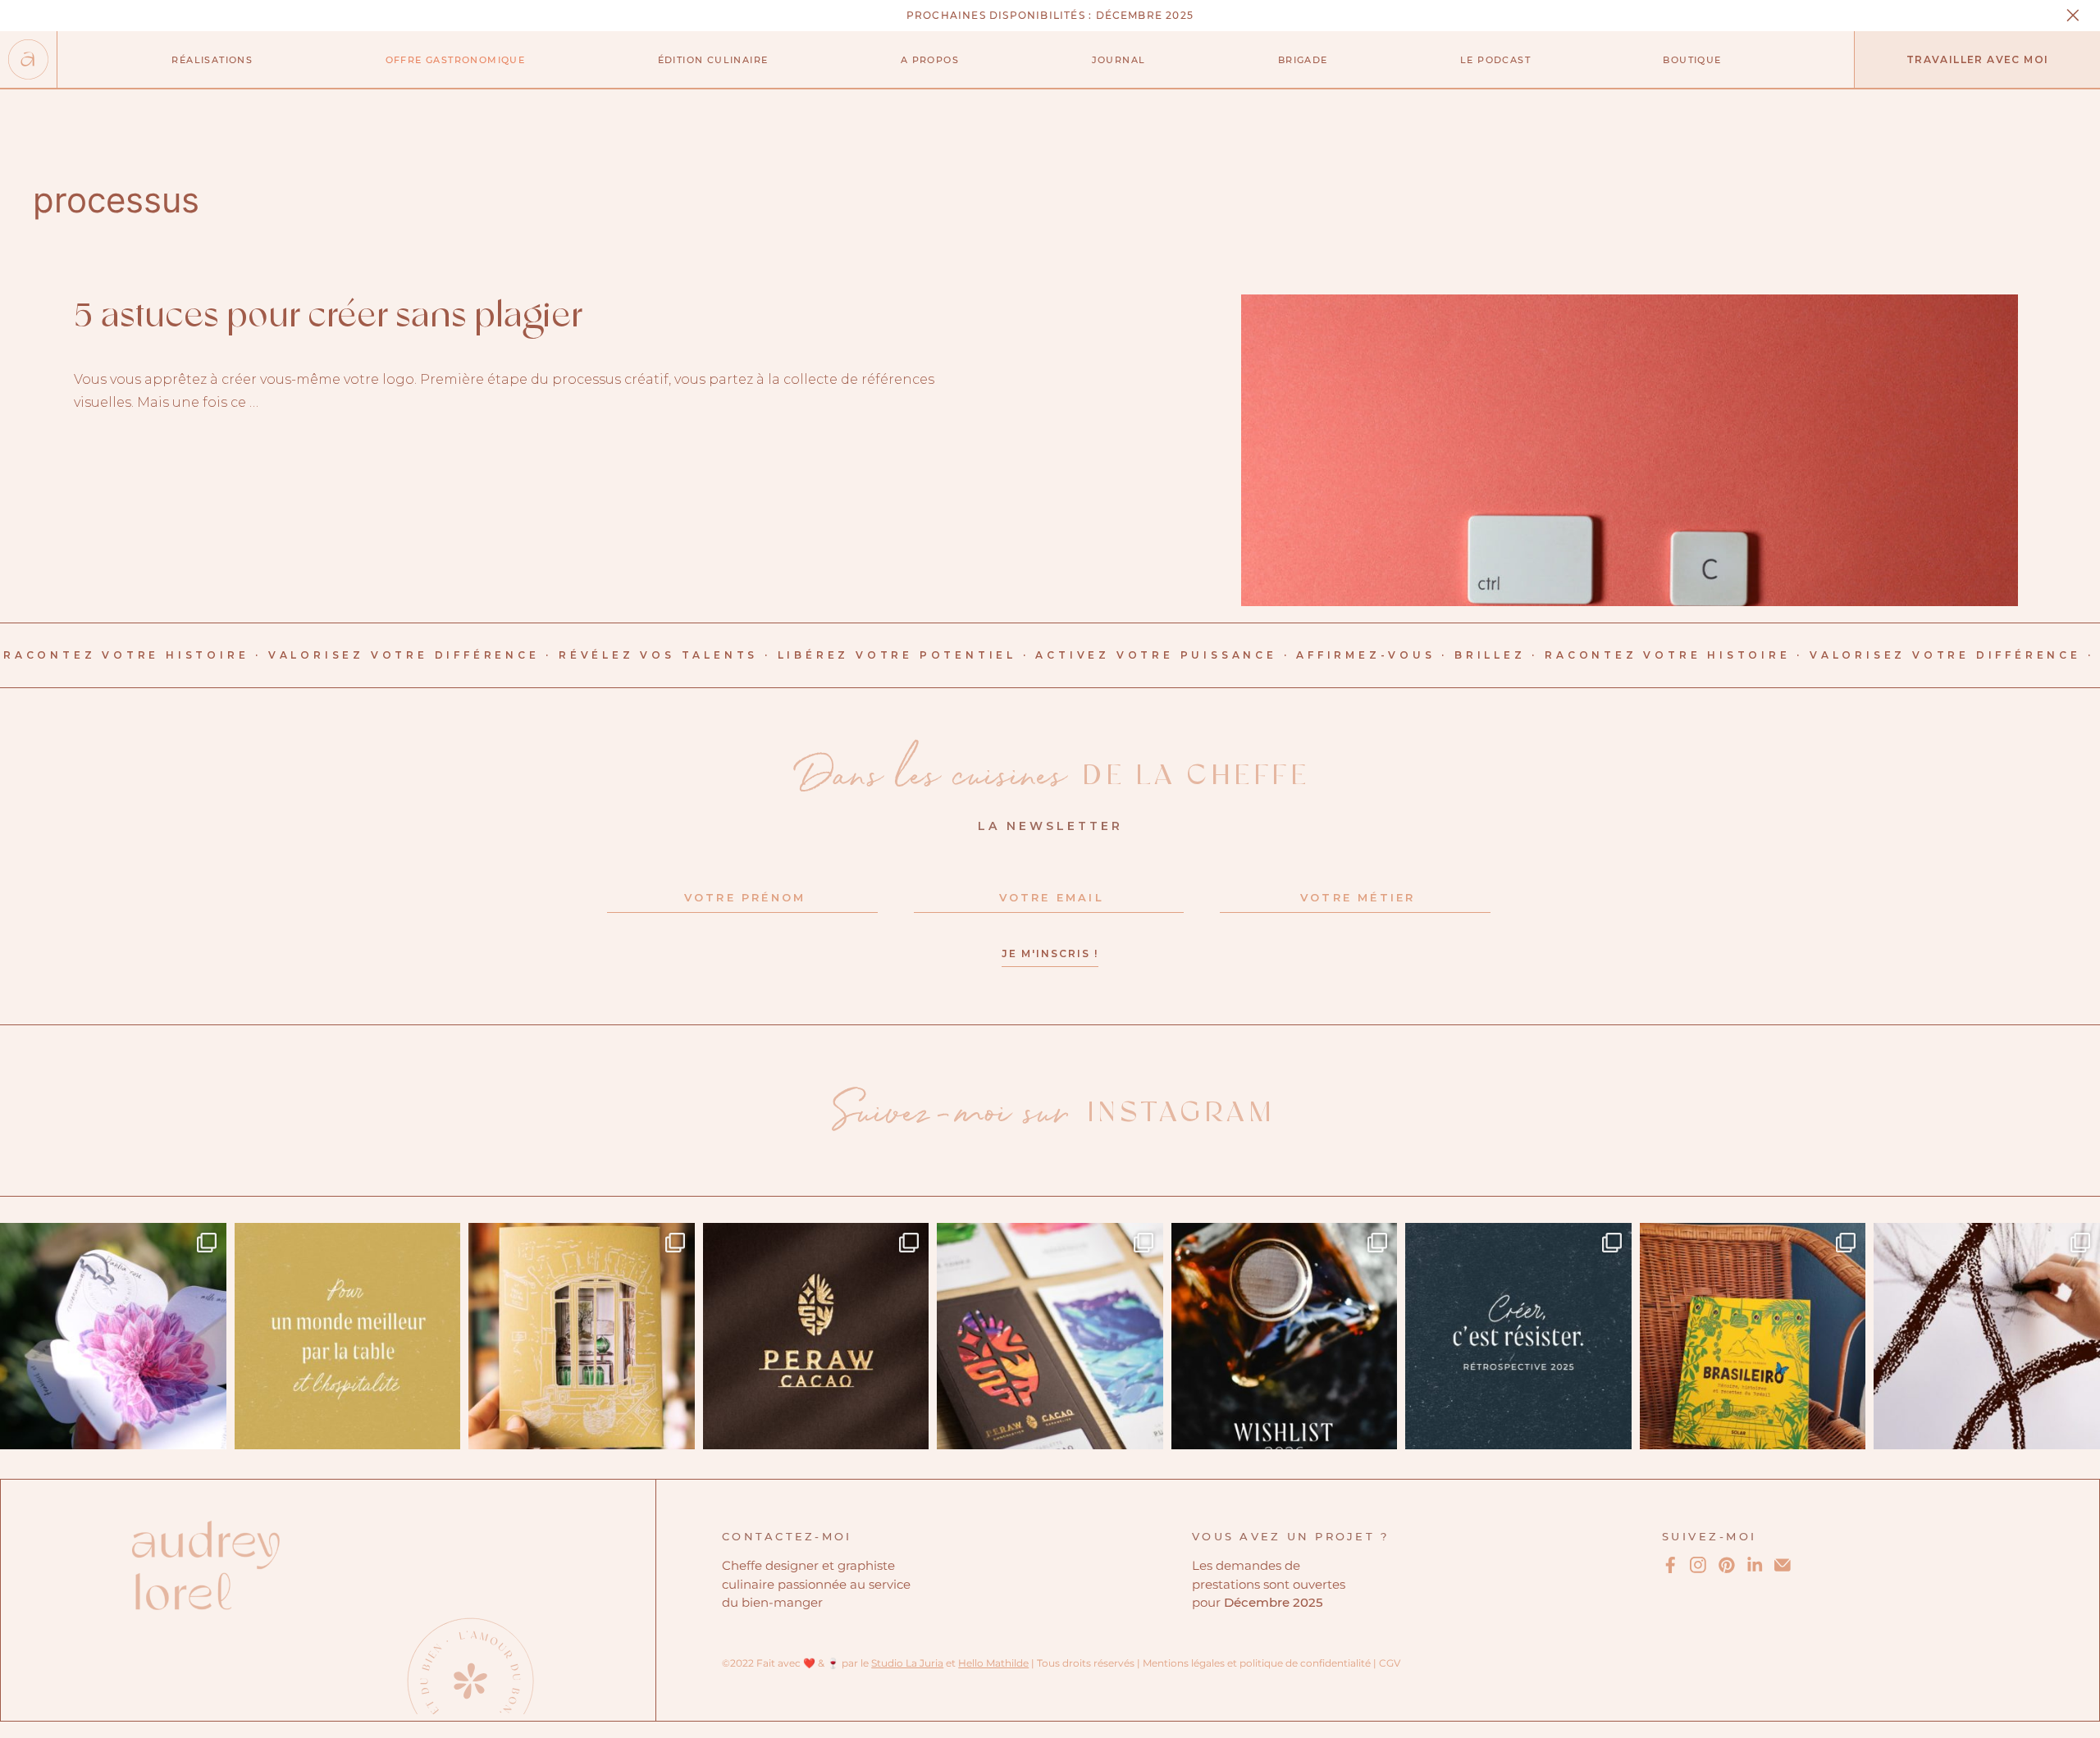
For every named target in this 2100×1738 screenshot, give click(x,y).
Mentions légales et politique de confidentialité (1257, 1663)
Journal (1119, 60)
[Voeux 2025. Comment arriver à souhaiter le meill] (113, 1336)
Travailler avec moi (1978, 59)
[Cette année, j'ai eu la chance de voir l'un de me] (1753, 1336)
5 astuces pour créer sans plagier (328, 317)
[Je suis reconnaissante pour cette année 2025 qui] (1518, 1336)
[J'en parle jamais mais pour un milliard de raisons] (1987, 1336)
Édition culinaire (713, 60)
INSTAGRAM (1054, 1113)
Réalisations (212, 60)
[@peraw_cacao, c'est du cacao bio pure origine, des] (1050, 1336)
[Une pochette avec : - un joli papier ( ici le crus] (582, 1336)
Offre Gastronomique (456, 60)
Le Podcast (1495, 60)
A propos (930, 60)
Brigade (1303, 60)
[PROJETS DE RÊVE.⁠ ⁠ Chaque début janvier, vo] (1285, 1336)
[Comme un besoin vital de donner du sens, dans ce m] (348, 1336)
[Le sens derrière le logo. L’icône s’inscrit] (816, 1336)
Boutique (1692, 60)
